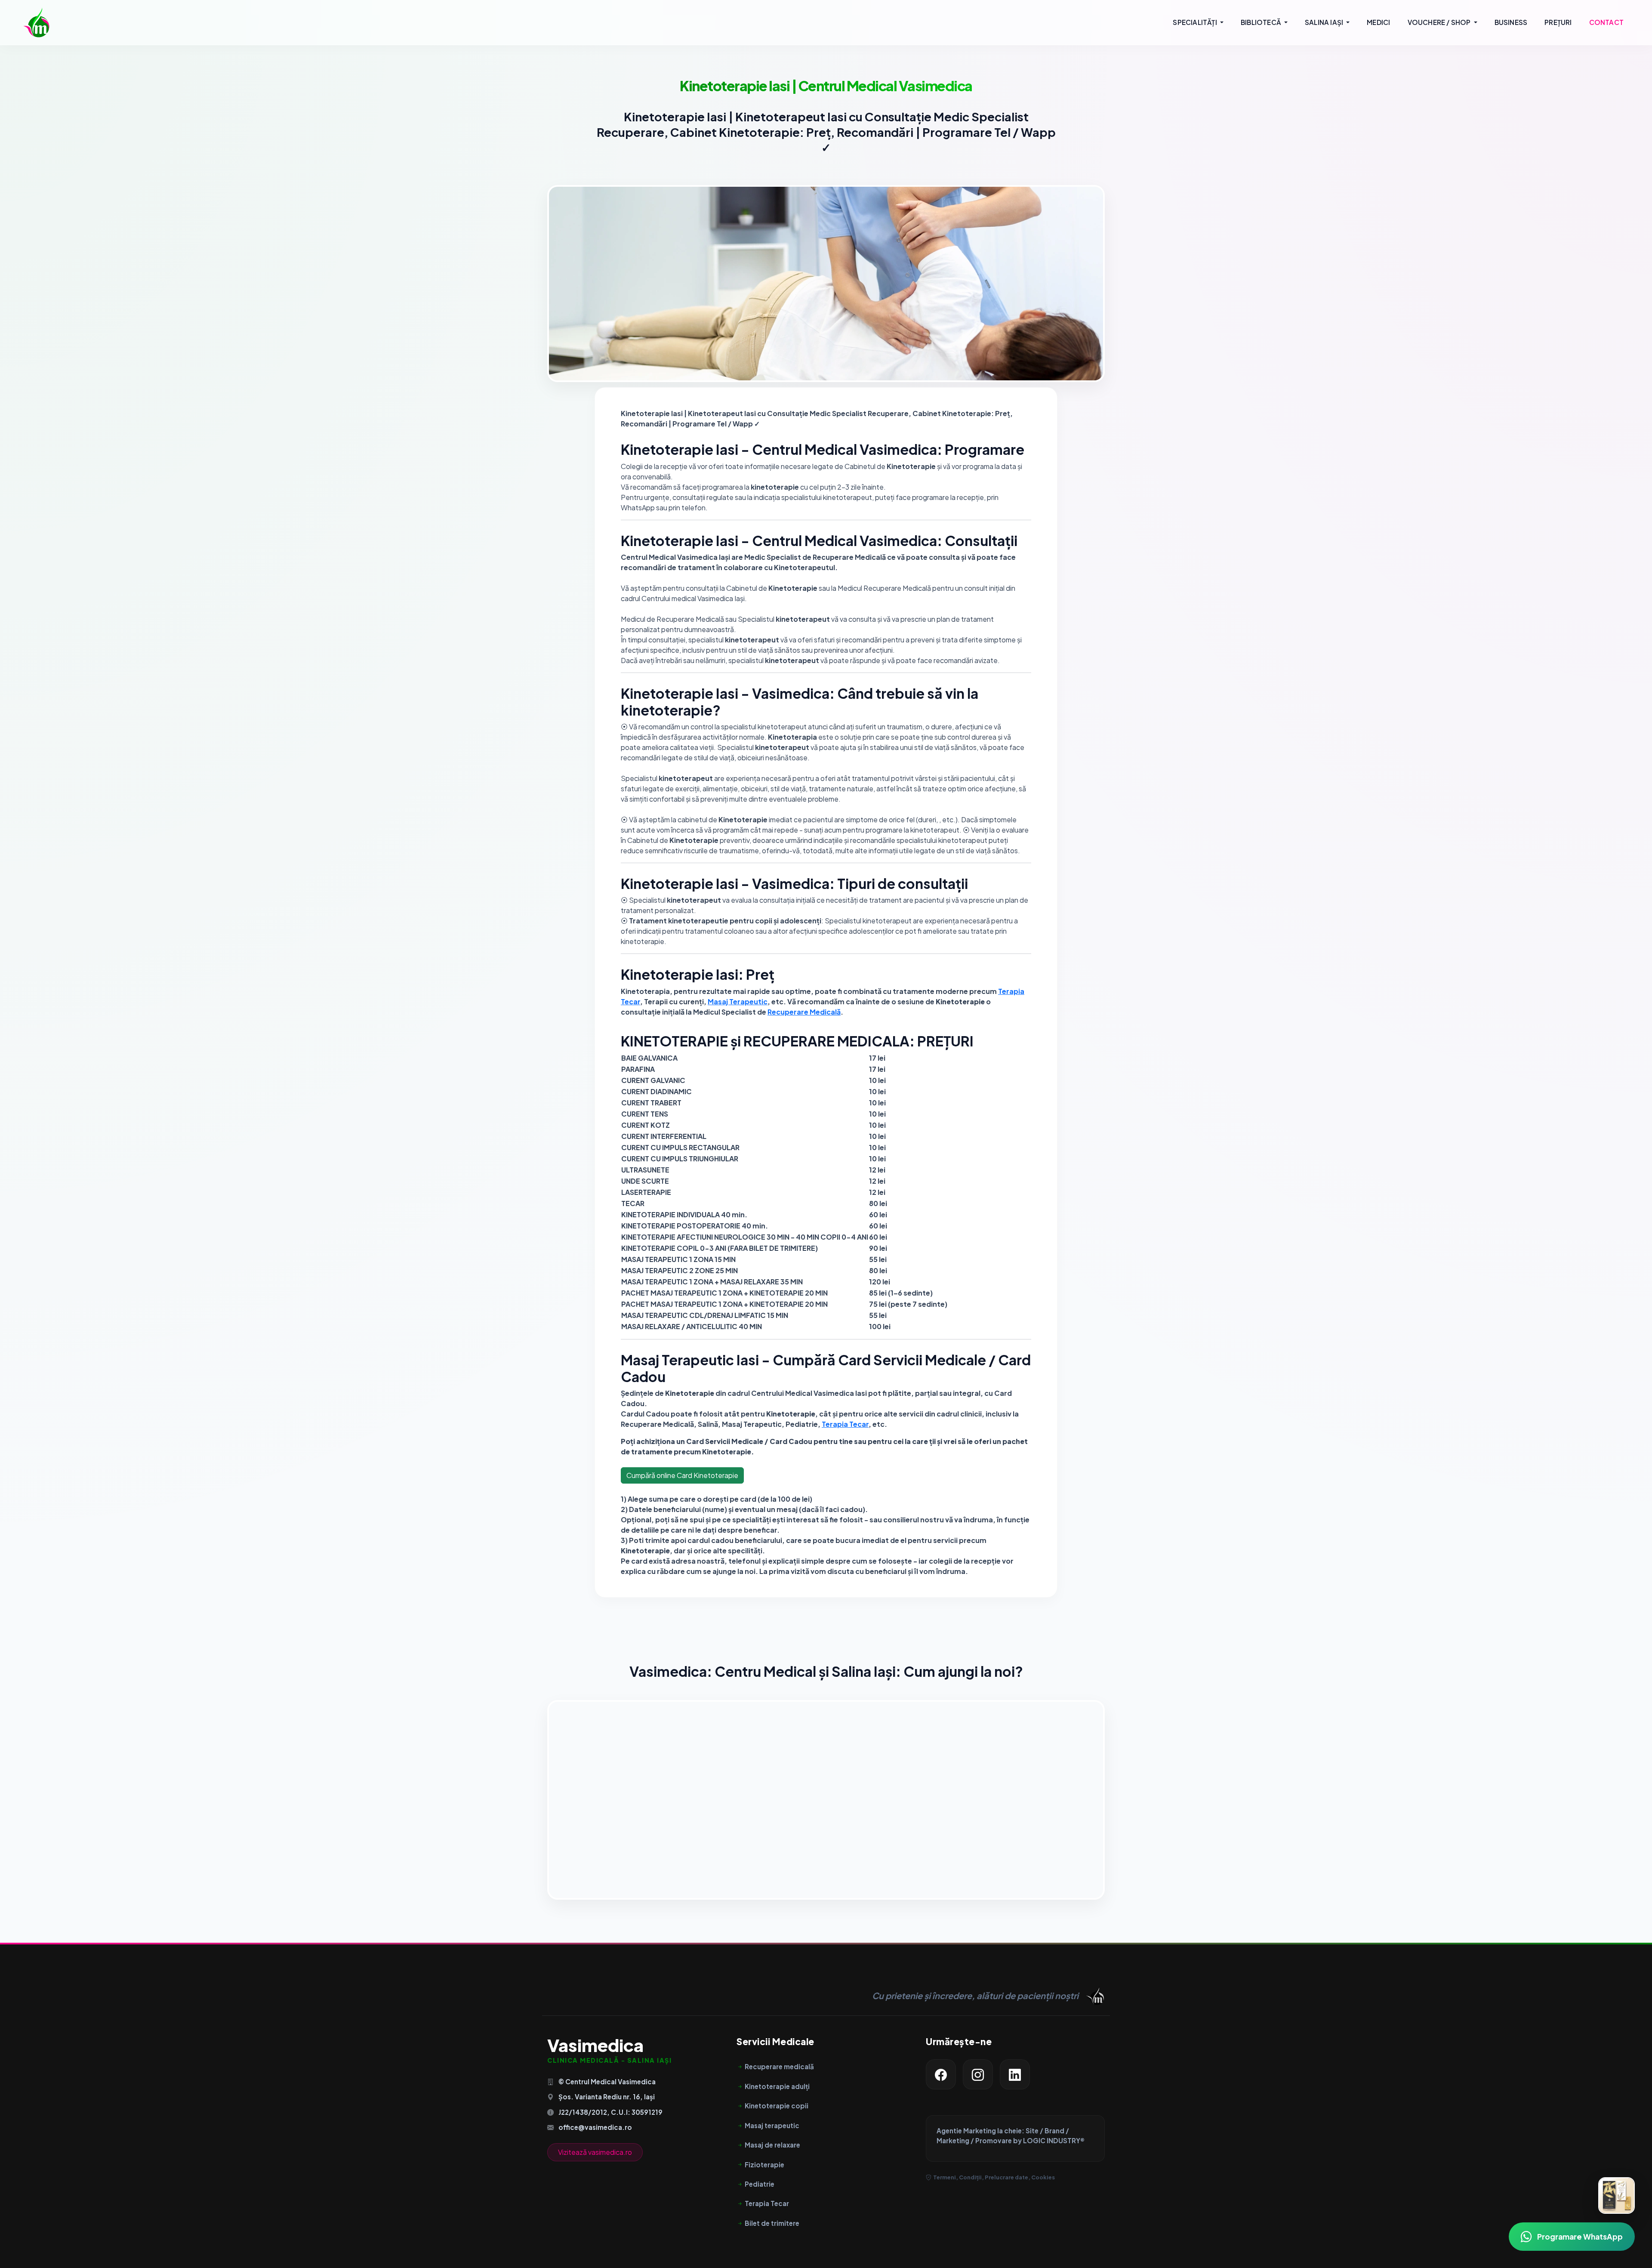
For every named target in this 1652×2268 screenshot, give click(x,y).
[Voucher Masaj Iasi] (1617, 2195)
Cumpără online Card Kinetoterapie (682, 1475)
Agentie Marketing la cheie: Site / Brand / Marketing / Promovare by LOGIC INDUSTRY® (1011, 2135)
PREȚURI (1558, 22)
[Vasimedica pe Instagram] (978, 2074)
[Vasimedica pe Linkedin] (1015, 2074)
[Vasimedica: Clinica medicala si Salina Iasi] (36, 22)
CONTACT (1606, 22)
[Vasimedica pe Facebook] (941, 2074)
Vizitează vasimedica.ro (595, 2152)
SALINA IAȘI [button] (1325, 22)
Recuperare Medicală (804, 1012)
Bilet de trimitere (772, 2223)
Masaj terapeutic (772, 2125)
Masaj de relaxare (772, 2145)
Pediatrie (760, 2184)
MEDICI (1378, 22)
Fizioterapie (764, 2165)
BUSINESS (1511, 22)
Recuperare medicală (779, 2066)
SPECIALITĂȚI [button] (1196, 22)
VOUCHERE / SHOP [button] (1440, 22)
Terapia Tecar (845, 1424)
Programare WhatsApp (1580, 2237)
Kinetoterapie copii (777, 2106)
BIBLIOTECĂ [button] (1262, 22)
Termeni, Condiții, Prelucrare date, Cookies (994, 2177)
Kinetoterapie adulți (777, 2086)
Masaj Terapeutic (738, 1001)
